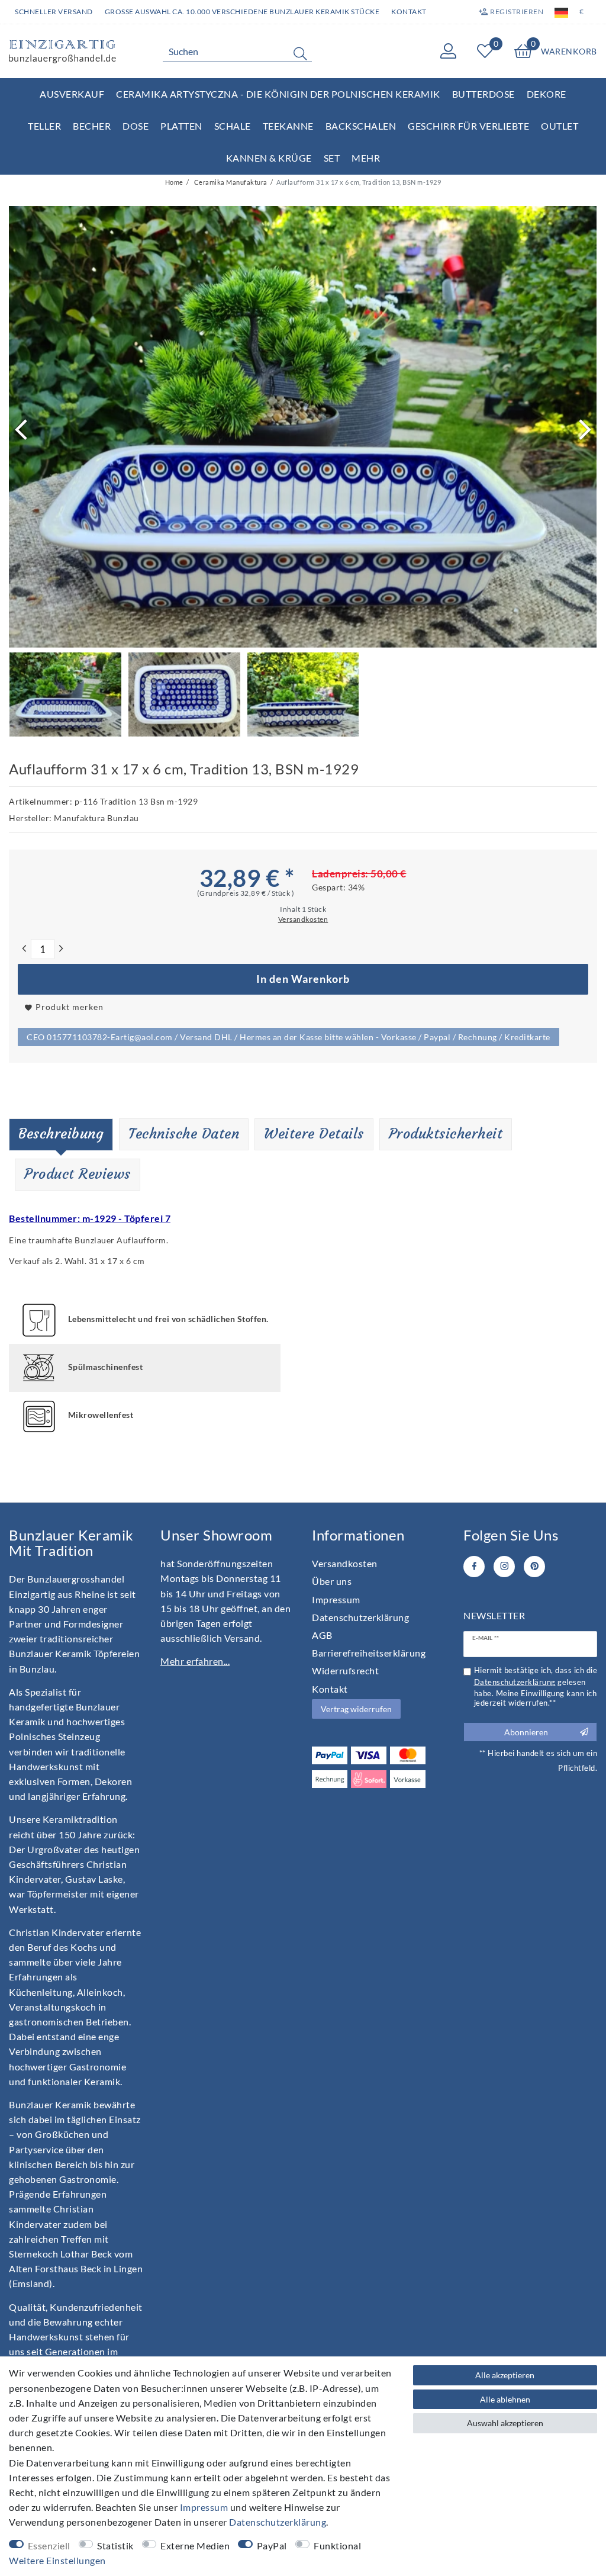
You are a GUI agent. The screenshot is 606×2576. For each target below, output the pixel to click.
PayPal (272, 2546)
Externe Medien (195, 2546)
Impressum (336, 1599)
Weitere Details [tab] (314, 1134)
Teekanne (288, 126)
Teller (44, 126)
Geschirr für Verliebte (468, 126)
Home (174, 182)
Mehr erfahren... (195, 1661)
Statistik (115, 2546)
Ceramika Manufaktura (230, 182)
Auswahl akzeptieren (505, 2423)
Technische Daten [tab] (184, 1134)
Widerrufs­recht (345, 1670)
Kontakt (409, 12)
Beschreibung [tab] (61, 1134)
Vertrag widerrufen (356, 1709)
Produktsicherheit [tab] (446, 1134)
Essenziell (49, 2546)
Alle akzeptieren (505, 2375)
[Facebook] (474, 1567)
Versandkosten (345, 1563)
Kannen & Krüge (269, 158)
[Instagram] (504, 1567)
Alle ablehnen (505, 2399)
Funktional (337, 2546)
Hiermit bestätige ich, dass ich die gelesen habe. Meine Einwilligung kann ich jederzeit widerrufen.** (536, 1687)
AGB (322, 1635)
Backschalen (361, 126)
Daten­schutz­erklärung (360, 1617)
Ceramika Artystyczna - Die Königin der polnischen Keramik (278, 94)
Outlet (560, 126)
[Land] (561, 12)
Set (332, 158)
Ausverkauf (72, 94)
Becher (92, 126)
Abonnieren (526, 1732)
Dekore (547, 94)
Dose (136, 126)
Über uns (332, 1581)
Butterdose (483, 94)
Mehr (366, 158)
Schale (233, 126)
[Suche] (300, 53)
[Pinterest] (534, 1567)
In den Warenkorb (303, 979)
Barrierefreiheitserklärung (369, 1653)
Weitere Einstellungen (57, 2560)
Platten (181, 126)
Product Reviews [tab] (78, 1174)
